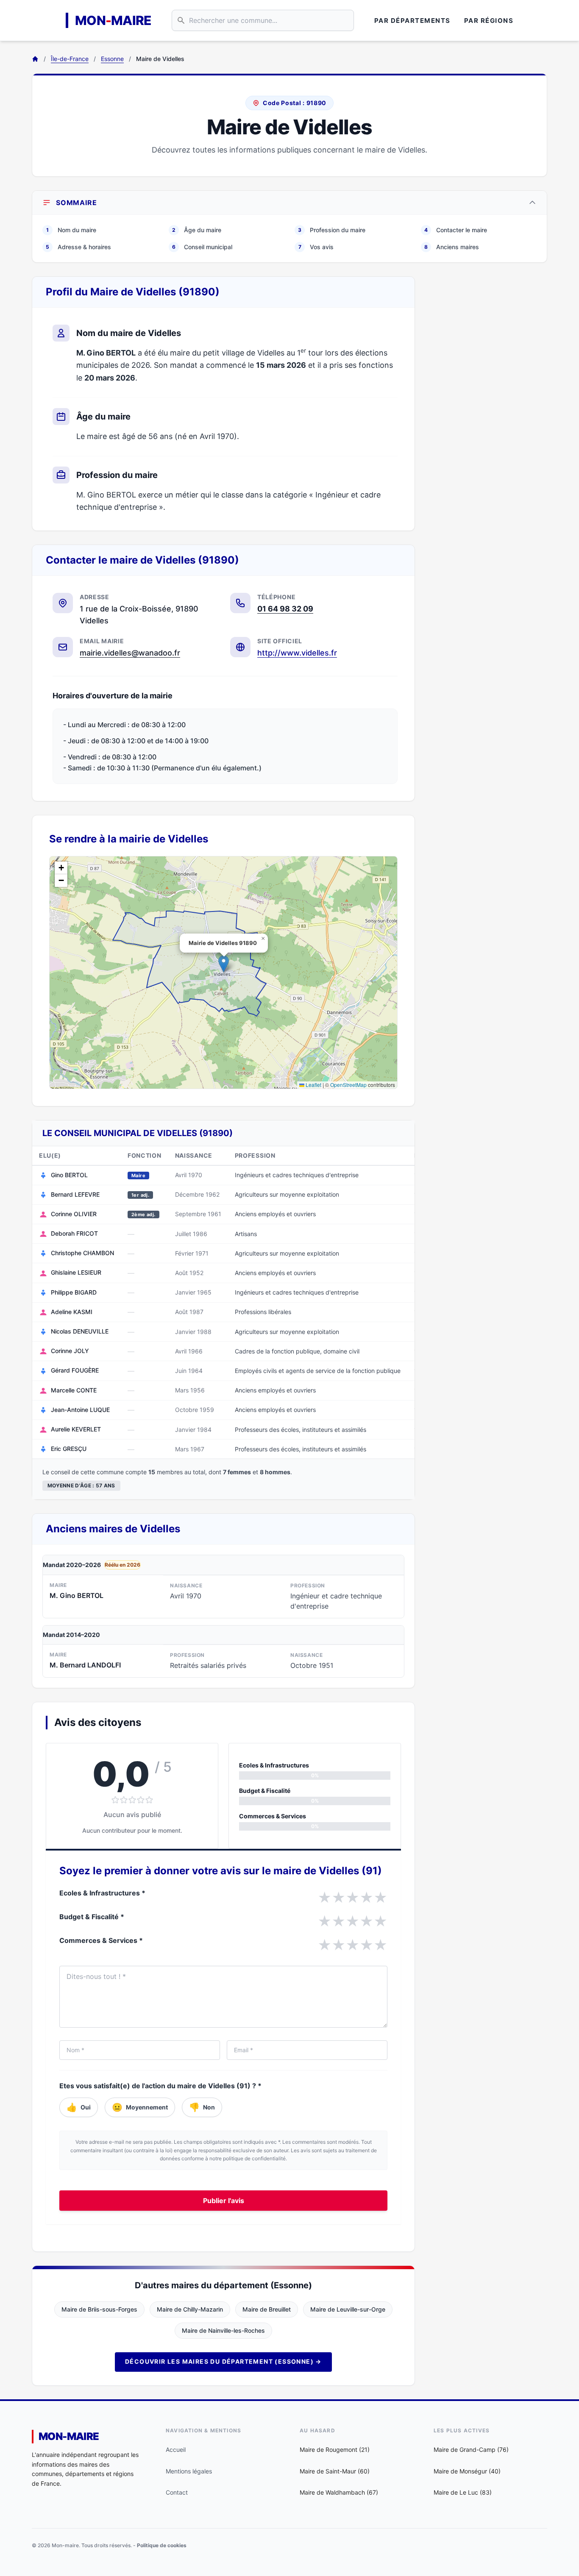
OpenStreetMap (348, 1085)
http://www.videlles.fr (297, 653)
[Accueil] (35, 59)
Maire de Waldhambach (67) (339, 2492)
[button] (224, 964)
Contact (177, 2492)
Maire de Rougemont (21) (335, 2450)
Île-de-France (70, 59)
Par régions (489, 21)
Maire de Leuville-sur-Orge (348, 2309)
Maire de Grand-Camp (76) (471, 2450)
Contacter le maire (456, 230)
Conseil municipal (202, 247)
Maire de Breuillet (267, 2309)
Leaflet (313, 1085)
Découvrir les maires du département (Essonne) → (223, 2361)
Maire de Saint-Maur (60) (335, 2471)
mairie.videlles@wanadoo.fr (130, 653)
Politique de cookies (162, 2545)
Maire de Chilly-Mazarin (190, 2309)
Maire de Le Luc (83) (463, 2492)
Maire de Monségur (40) (467, 2471)
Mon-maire (69, 2436)
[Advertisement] (488, 403)
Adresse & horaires (78, 247)
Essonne (112, 59)
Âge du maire (197, 230)
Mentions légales (189, 2471)
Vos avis (316, 247)
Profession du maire (332, 230)
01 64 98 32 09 (285, 609)
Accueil (176, 2450)
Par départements (412, 21)
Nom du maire (71, 230)
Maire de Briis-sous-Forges (99, 2309)
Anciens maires (452, 247)
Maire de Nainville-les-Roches (223, 2330)
